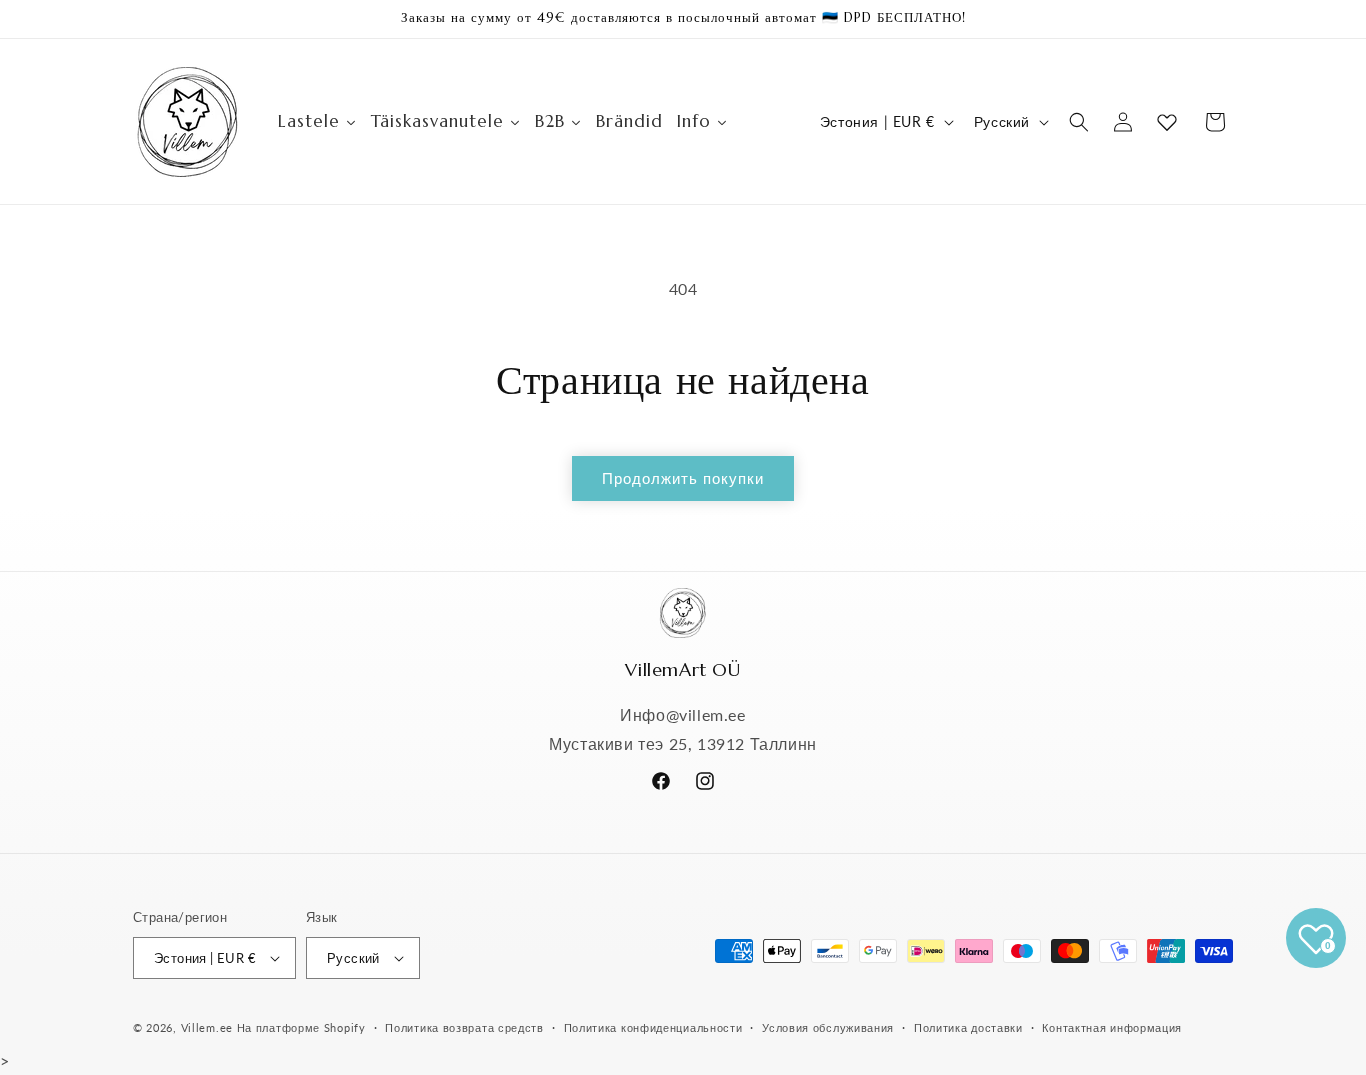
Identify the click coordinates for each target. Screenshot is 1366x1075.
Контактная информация (1112, 1027)
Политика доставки (968, 1027)
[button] (1079, 122)
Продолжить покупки (683, 478)
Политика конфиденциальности (653, 1027)
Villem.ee (209, 1027)
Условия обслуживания (828, 1027)
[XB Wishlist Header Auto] (1167, 122)
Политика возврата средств (464, 1027)
